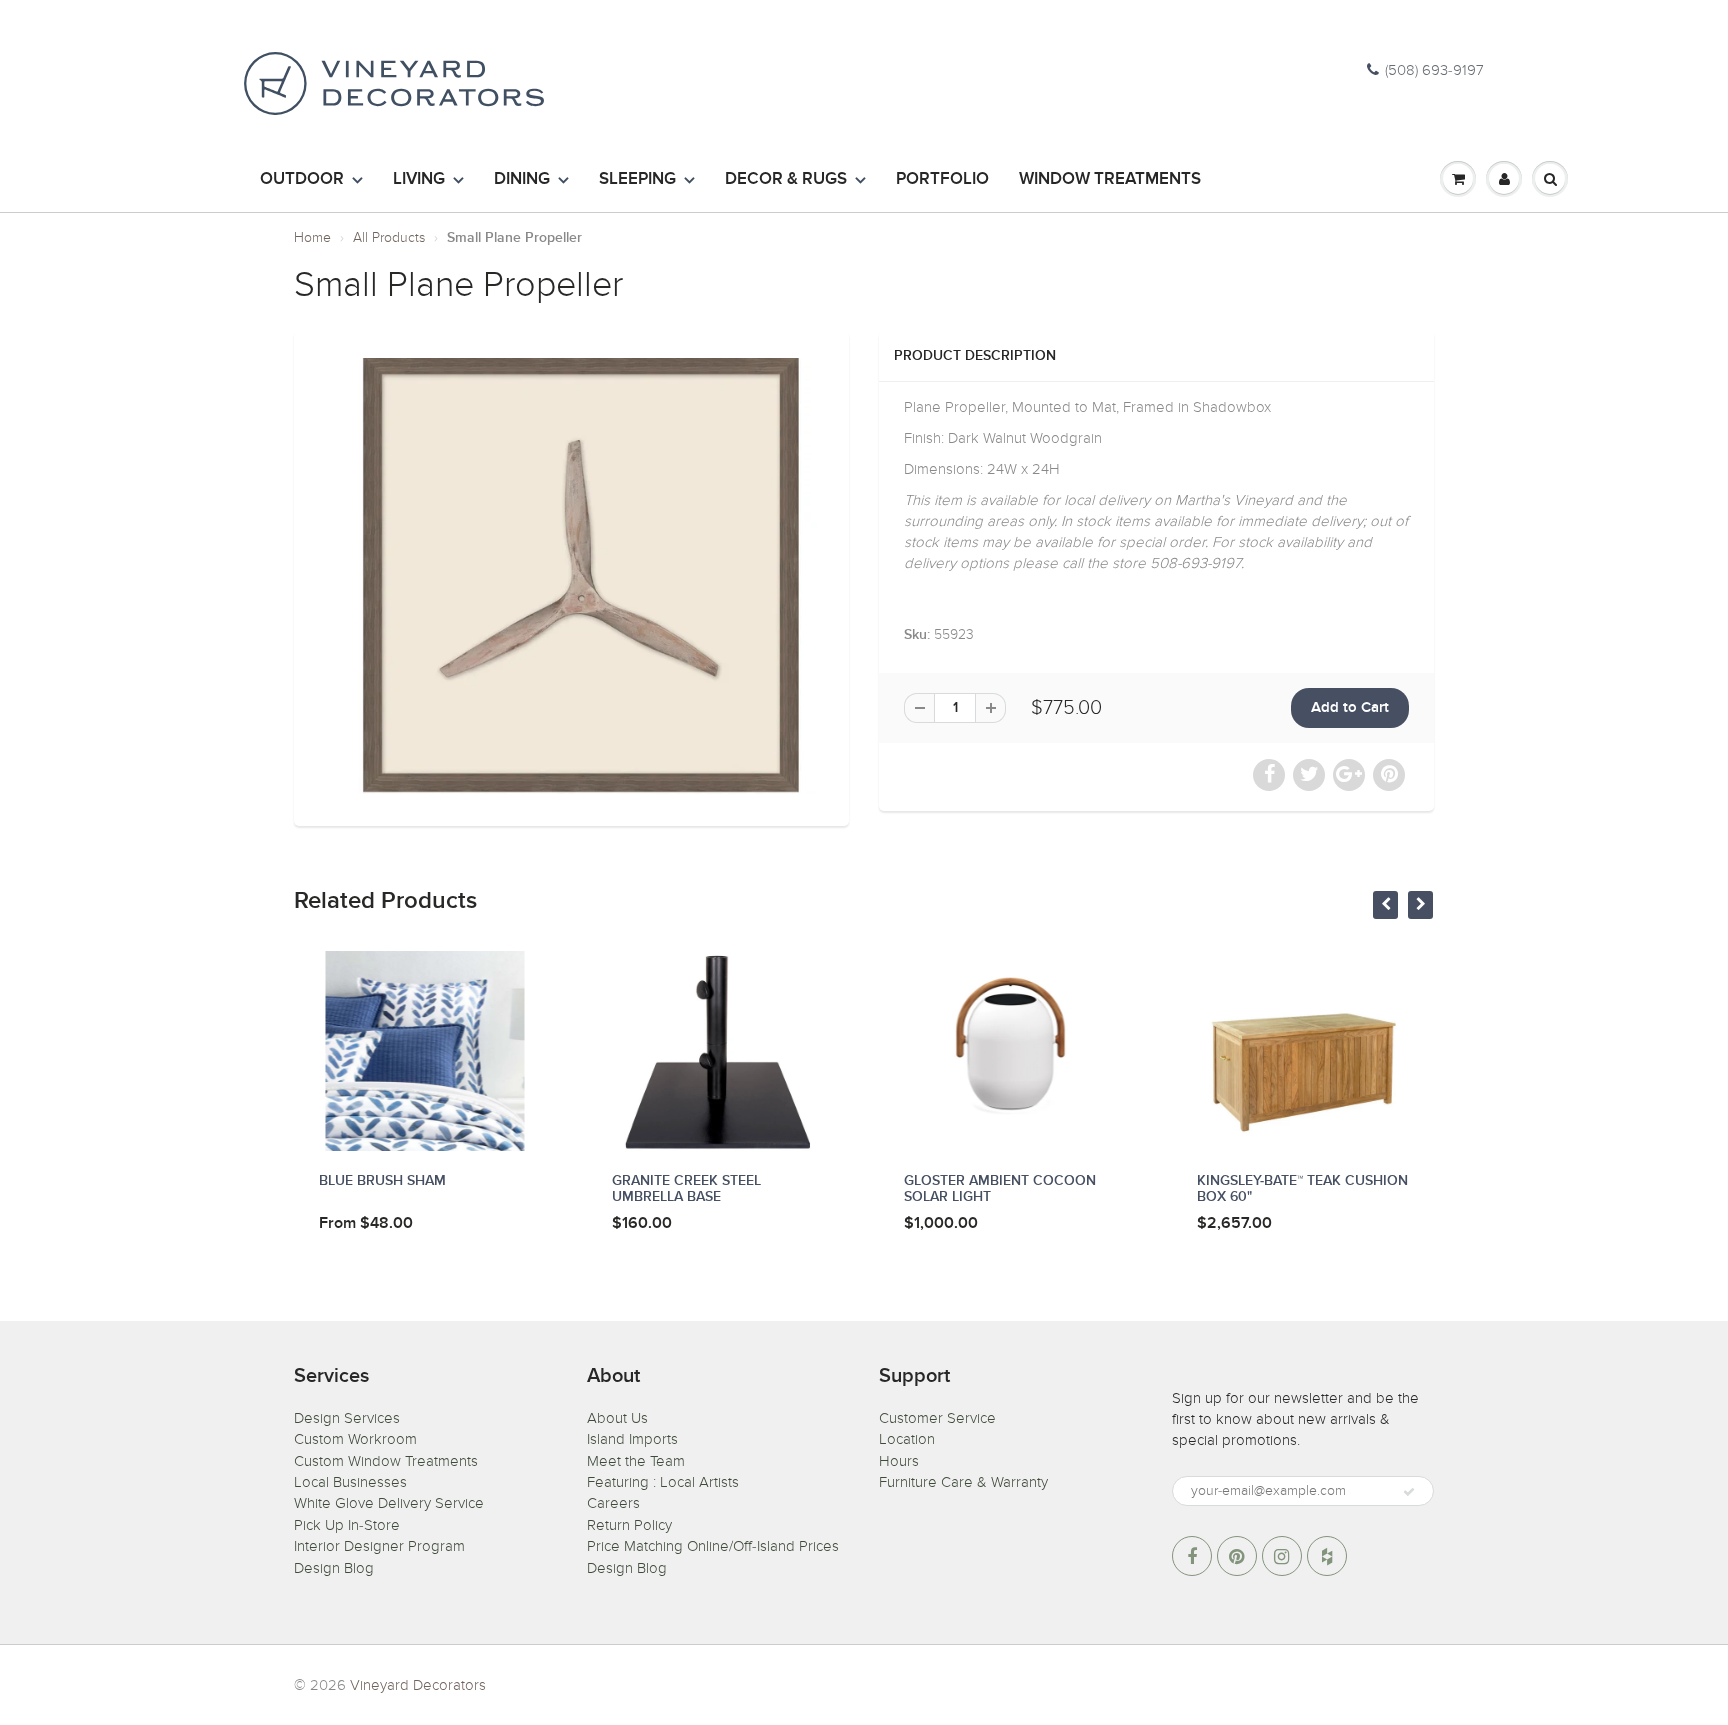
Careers (613, 1503)
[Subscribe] (1409, 1492)
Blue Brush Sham (382, 1181)
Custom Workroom (355, 1439)
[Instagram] (1282, 1556)
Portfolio (942, 179)
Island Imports (632, 1439)
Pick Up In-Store (347, 1525)
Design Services (347, 1418)
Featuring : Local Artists (663, 1482)
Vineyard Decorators (418, 1685)
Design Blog (334, 1568)
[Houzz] (1327, 1556)
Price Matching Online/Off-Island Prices (713, 1546)
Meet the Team (636, 1461)
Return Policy (629, 1525)
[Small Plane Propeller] (571, 575)
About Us (617, 1418)
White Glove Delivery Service (389, 1503)
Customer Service (937, 1418)
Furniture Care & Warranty (963, 1482)
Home (312, 237)
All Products (389, 237)
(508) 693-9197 (1434, 70)
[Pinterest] (1237, 1556)
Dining (522, 179)
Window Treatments (1110, 179)
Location (907, 1439)
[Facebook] (1192, 1556)
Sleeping (637, 179)
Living (419, 179)
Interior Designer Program (379, 1546)
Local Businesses (350, 1482)
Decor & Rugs (786, 179)
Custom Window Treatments (386, 1461)
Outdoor (302, 179)
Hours (899, 1461)
